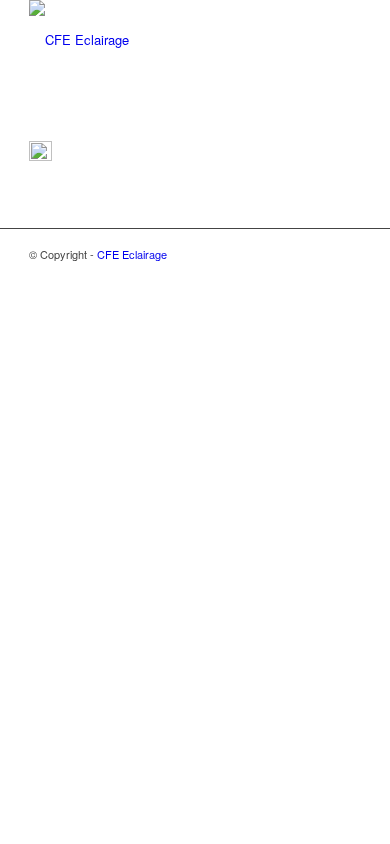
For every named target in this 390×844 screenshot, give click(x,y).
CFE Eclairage (132, 254)
